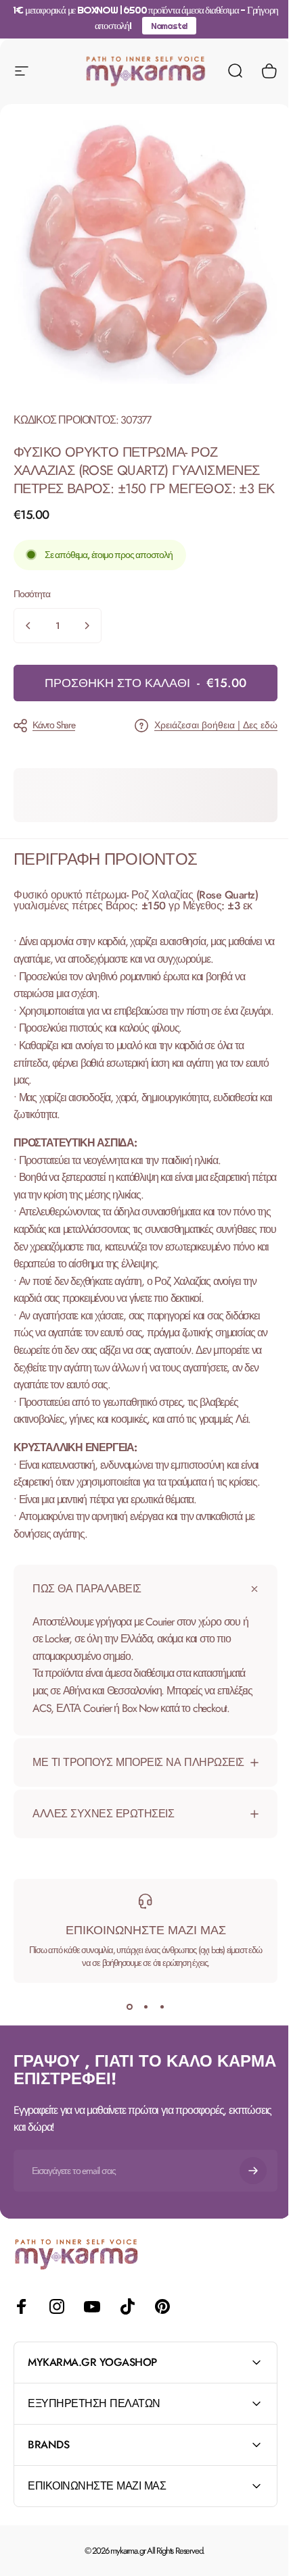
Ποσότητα (31, 594)
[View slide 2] (141, 2061)
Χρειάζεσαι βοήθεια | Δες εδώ (216, 726)
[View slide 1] (125, 2061)
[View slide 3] (157, 2061)
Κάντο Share (54, 725)
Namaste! (169, 26)
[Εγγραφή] (243, 2224)
